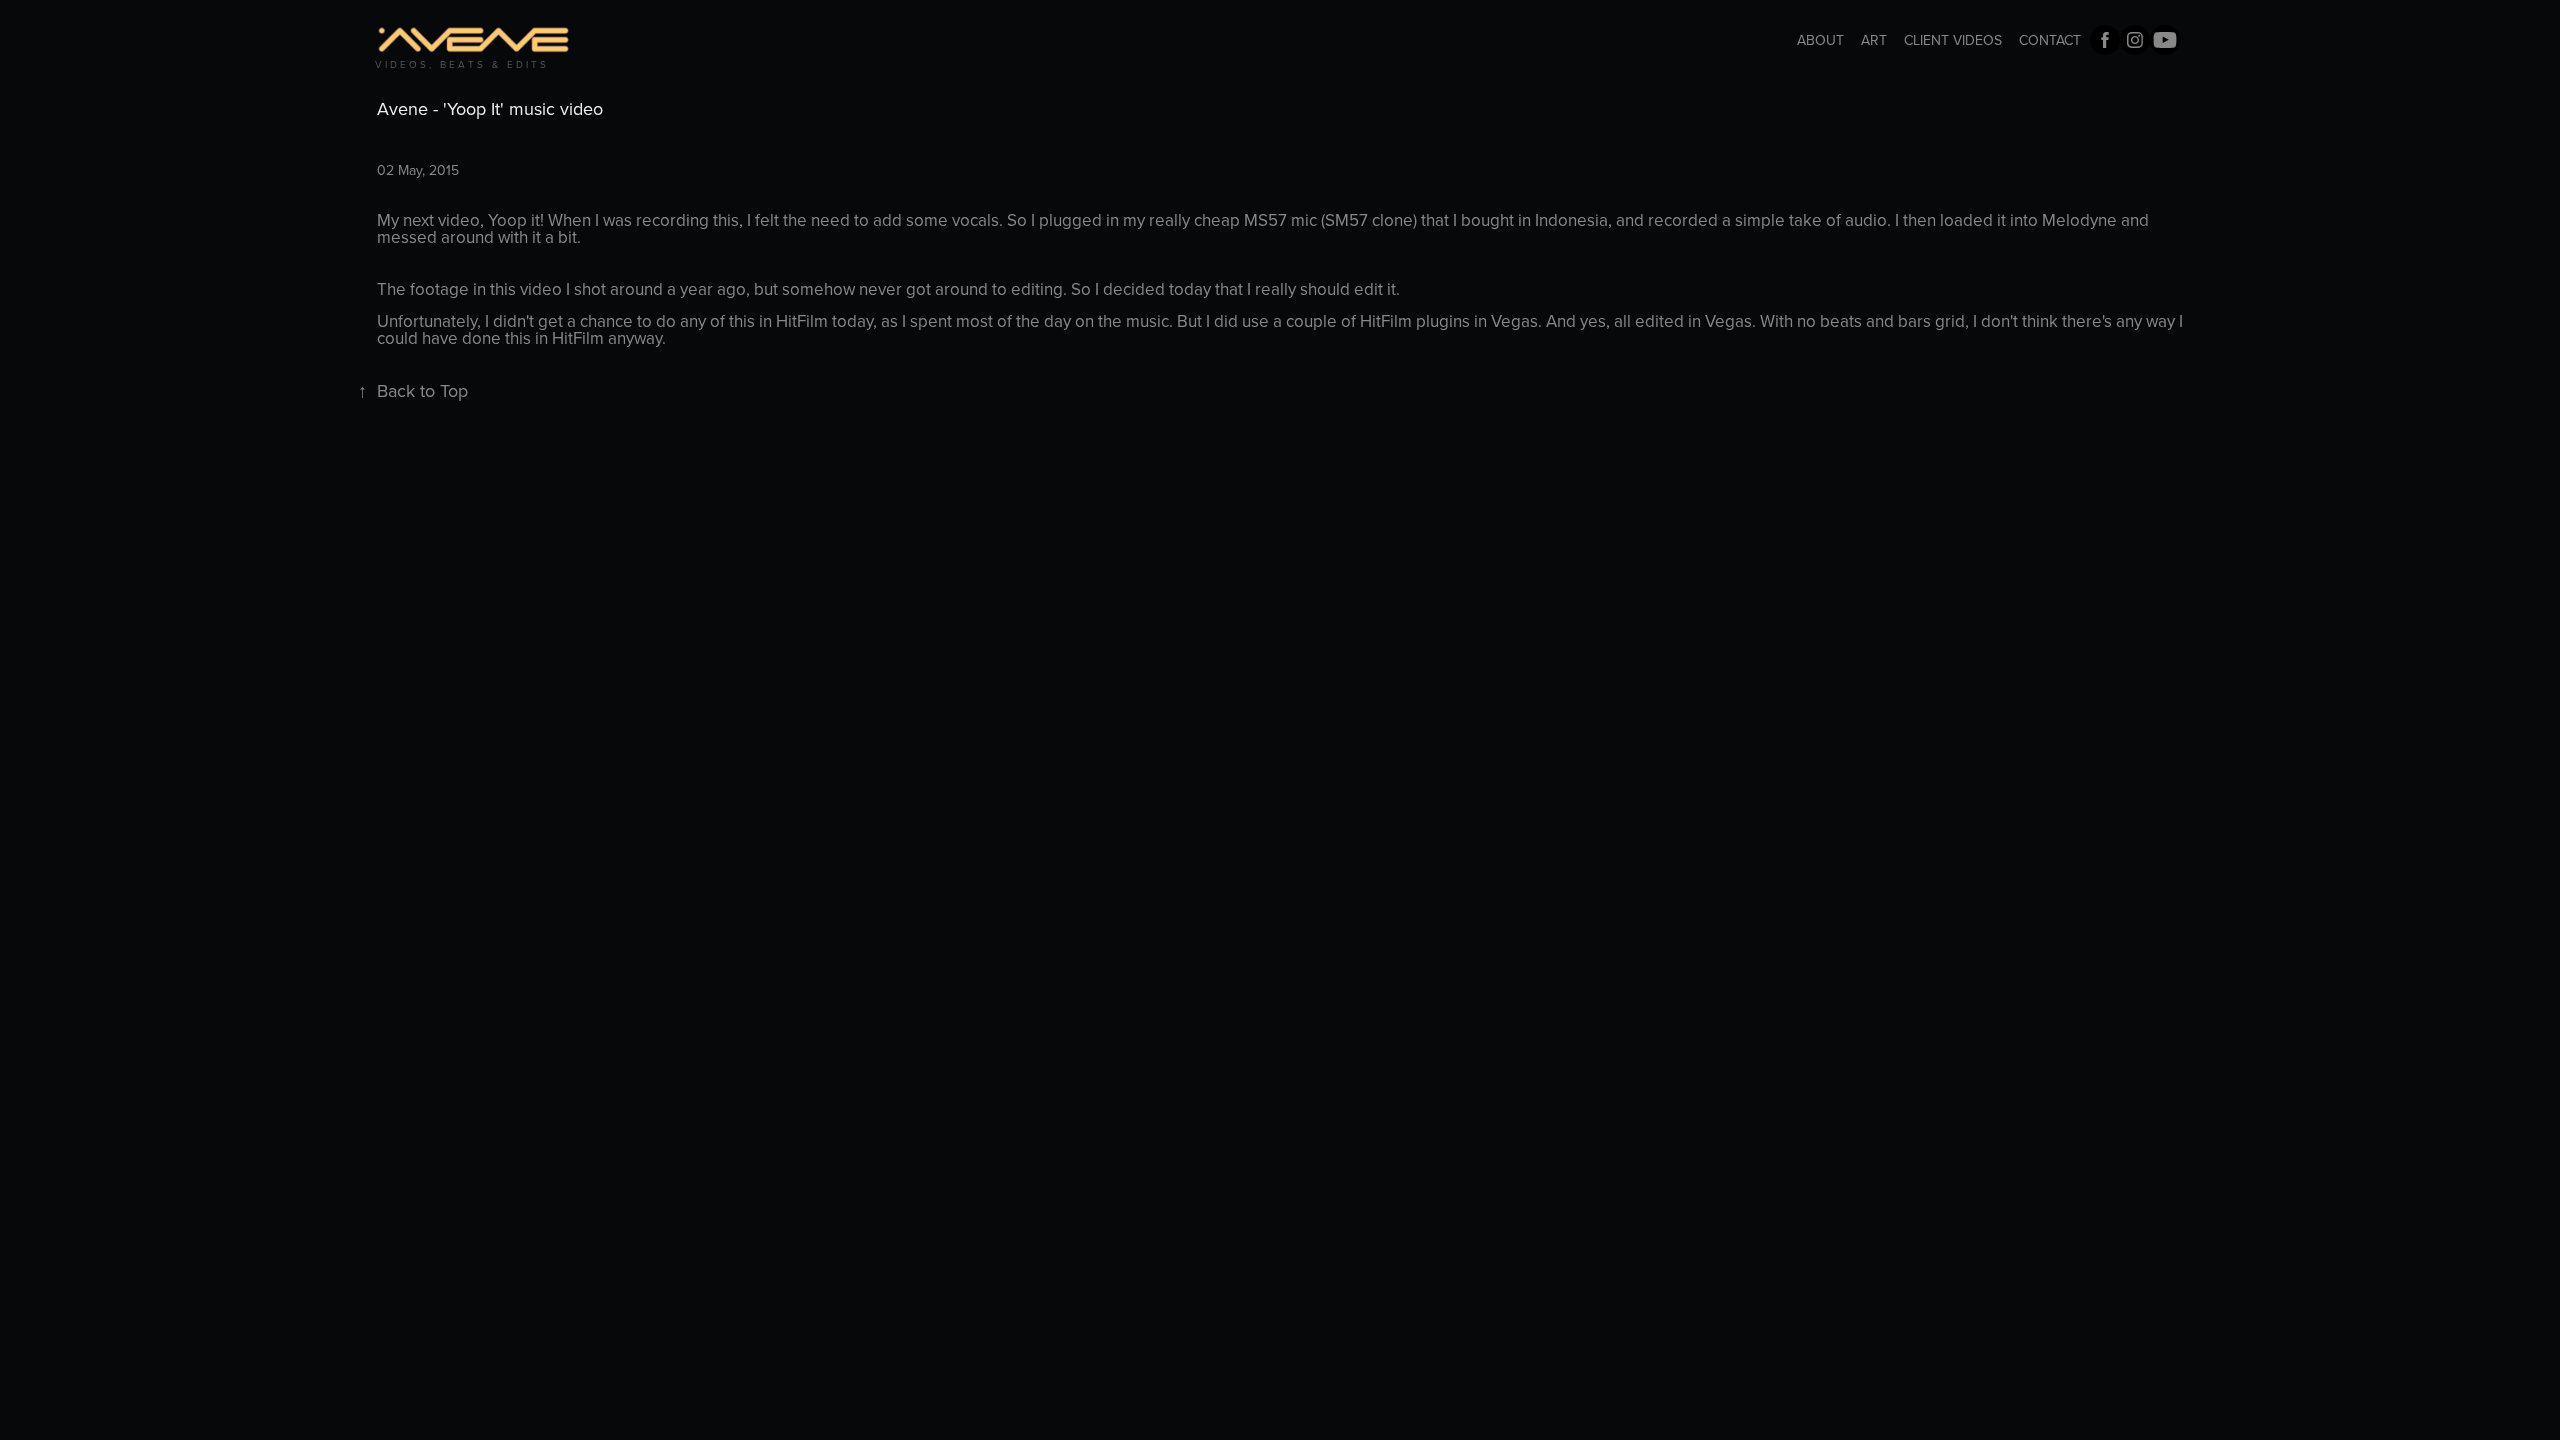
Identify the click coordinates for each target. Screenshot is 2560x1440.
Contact (2050, 40)
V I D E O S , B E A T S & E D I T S (460, 64)
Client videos (1953, 40)
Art (1874, 40)
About (1820, 40)
